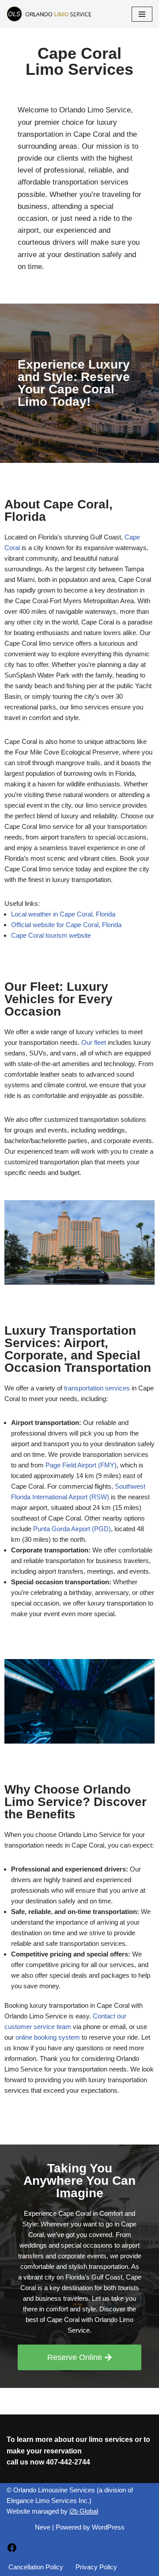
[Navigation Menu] (142, 14)
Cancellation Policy (36, 2567)
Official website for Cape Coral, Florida (66, 925)
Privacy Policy (96, 2567)
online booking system (48, 2037)
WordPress (108, 2527)
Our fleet (94, 1042)
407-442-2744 (68, 2462)
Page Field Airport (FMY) (81, 1465)
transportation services (97, 1388)
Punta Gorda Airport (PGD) (72, 1529)
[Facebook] (12, 2551)
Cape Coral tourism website (51, 935)
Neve (43, 2527)
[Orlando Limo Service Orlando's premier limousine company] (50, 14)
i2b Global (84, 2511)
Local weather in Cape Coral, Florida (63, 914)
